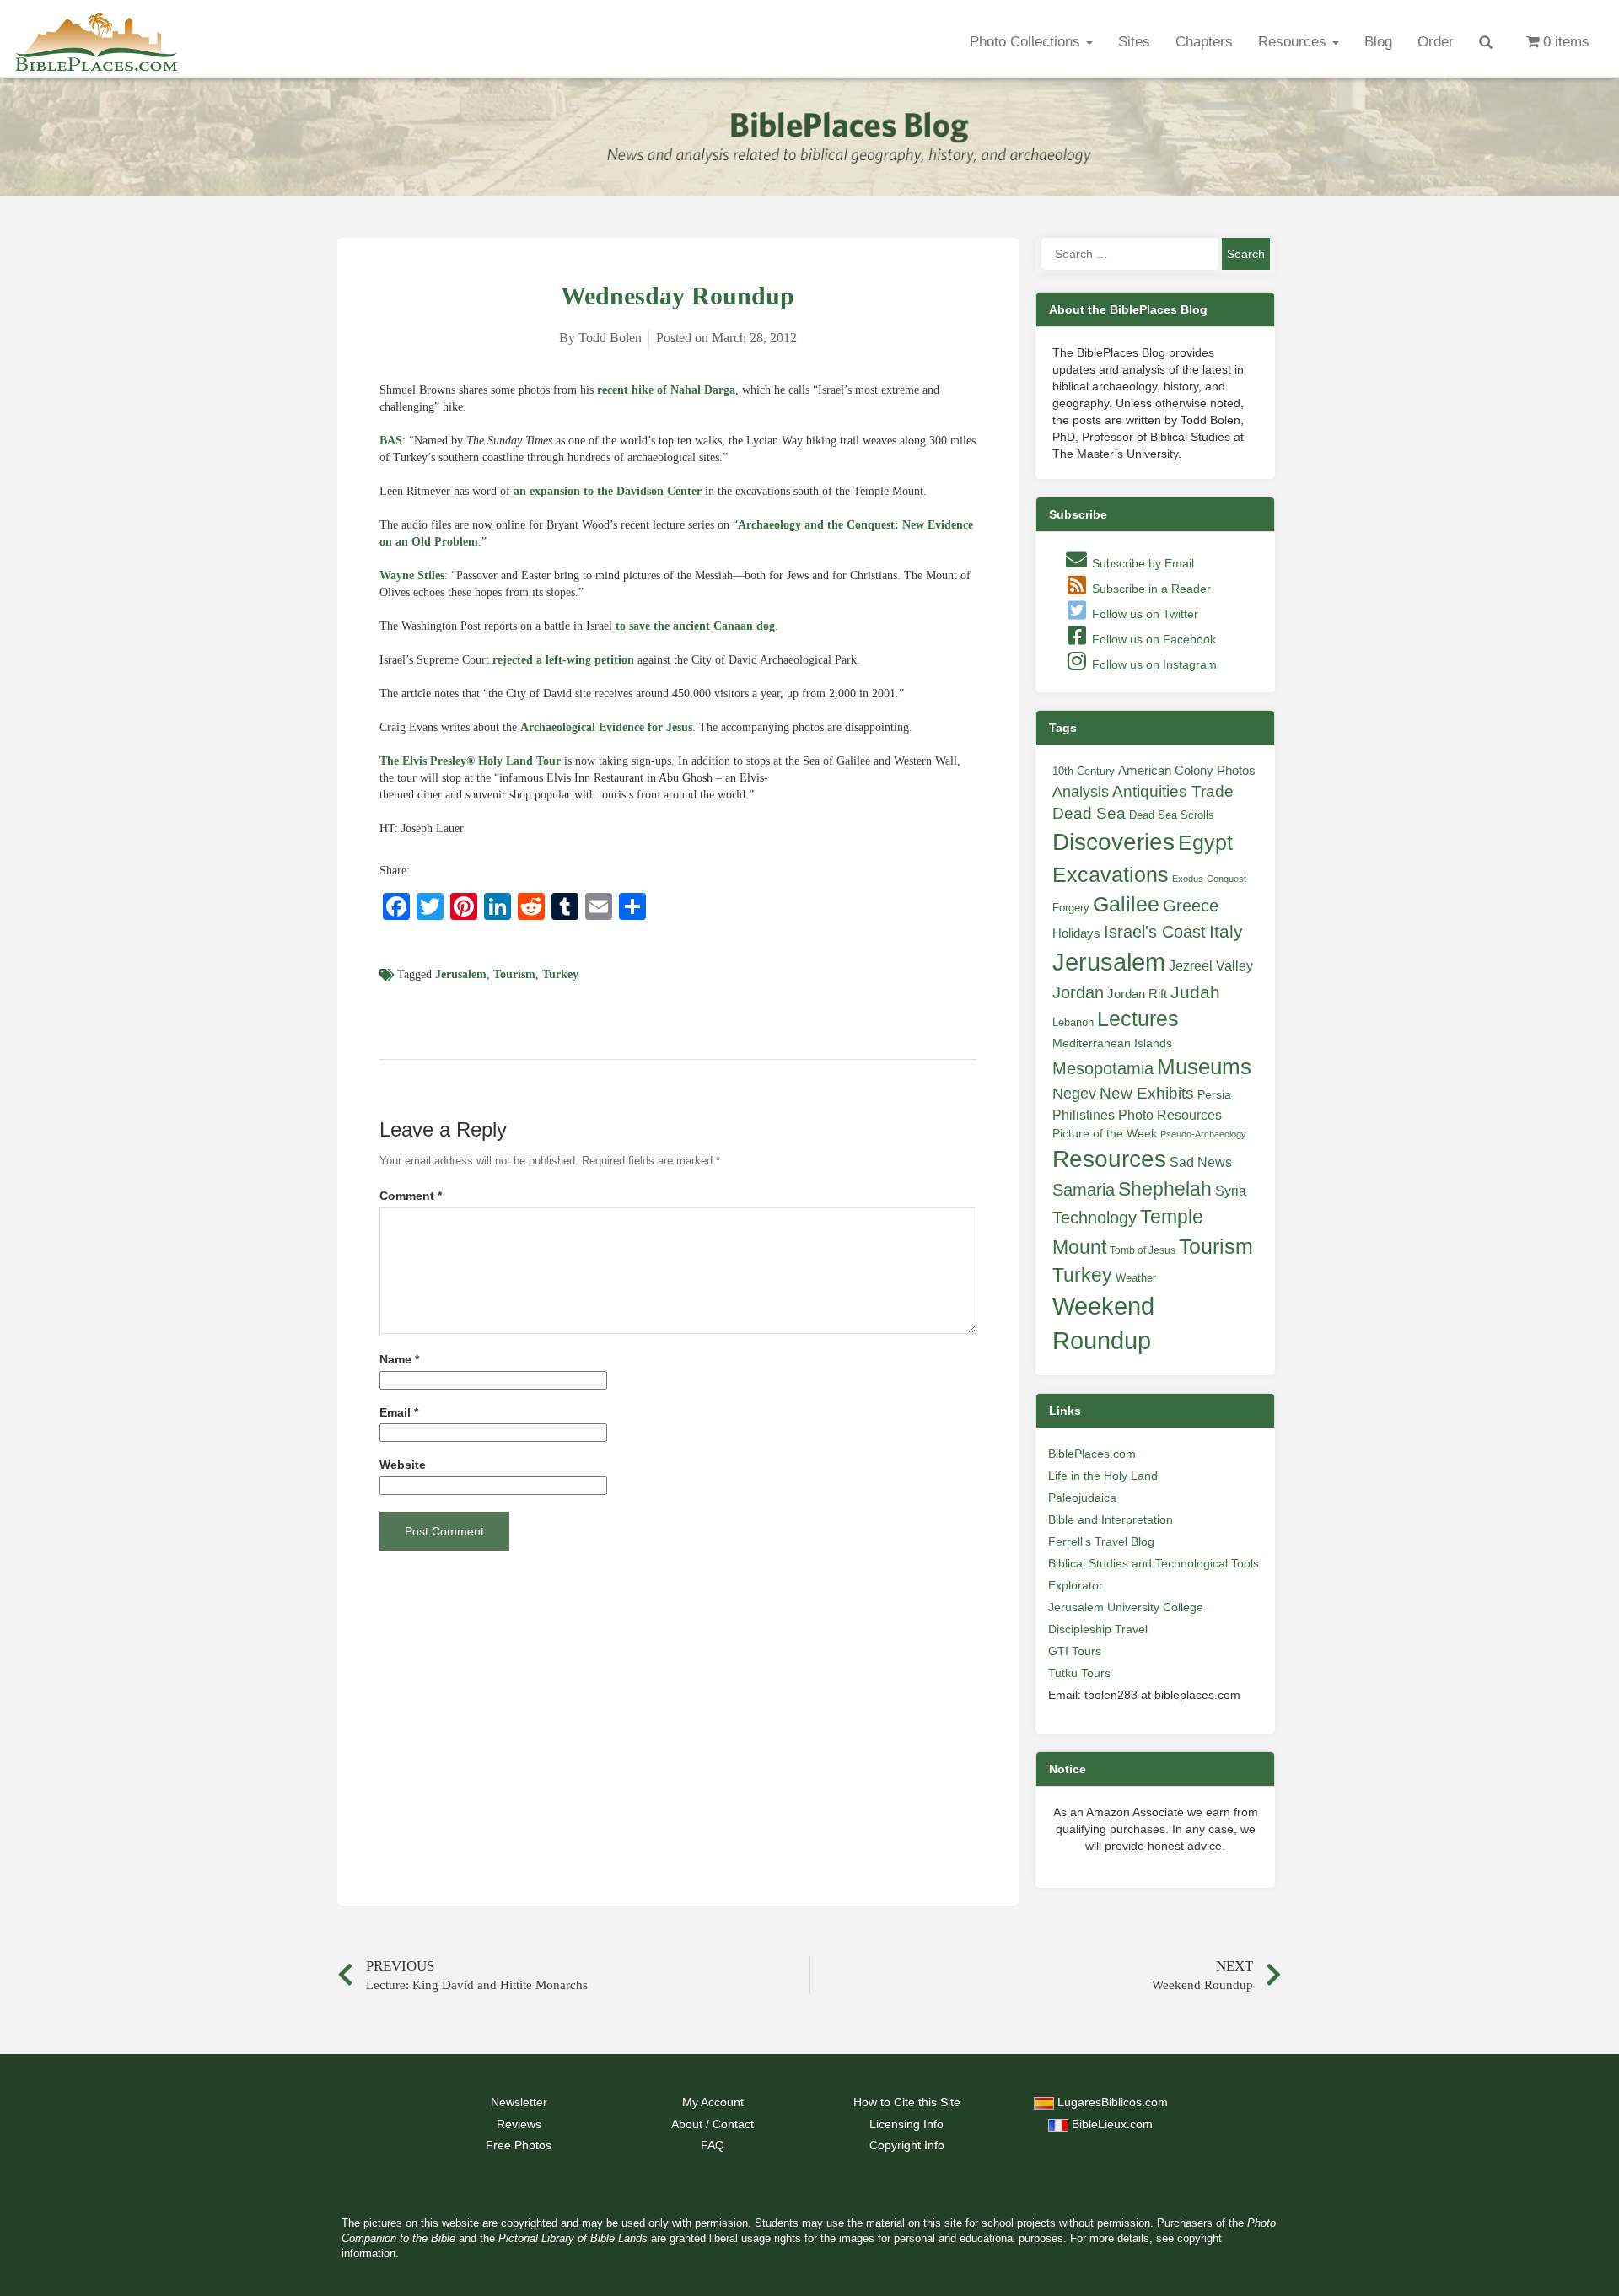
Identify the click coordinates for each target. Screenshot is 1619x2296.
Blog (1378, 42)
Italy (1226, 931)
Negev (1074, 1094)
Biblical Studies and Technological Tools (1154, 1563)
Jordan (1078, 992)
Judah (1195, 992)
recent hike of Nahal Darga (666, 390)
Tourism (514, 974)
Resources (1294, 42)
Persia (1214, 1094)
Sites (1134, 42)
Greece (1191, 906)
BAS (391, 441)
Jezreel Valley (1211, 965)
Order (1436, 42)
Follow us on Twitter (1143, 614)
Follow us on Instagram (1153, 664)
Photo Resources (1170, 1115)
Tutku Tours (1079, 1673)
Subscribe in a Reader (1150, 589)
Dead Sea (1089, 813)
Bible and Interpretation (1111, 1519)
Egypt (1205, 842)
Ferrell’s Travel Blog (1101, 1541)
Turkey (560, 974)
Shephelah (1165, 1189)
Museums (1204, 1067)
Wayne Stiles (412, 575)
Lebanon (1073, 1022)
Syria (1231, 1191)
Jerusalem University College (1126, 1607)
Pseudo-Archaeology (1203, 1134)
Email (399, 1413)
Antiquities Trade (1173, 791)
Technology (1095, 1218)
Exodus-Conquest (1209, 879)
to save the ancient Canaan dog (695, 626)
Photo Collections (1027, 42)
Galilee (1126, 904)
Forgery (1071, 908)
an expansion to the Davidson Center (608, 491)
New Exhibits (1147, 1093)
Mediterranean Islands (1112, 1043)
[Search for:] (1130, 254)
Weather (1136, 1278)
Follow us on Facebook (1152, 639)
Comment (411, 1196)
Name (399, 1360)
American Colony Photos (1187, 771)
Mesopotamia (1103, 1068)
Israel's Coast (1155, 932)
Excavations (1111, 874)
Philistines (1084, 1115)
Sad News (1201, 1162)
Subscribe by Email (1141, 563)
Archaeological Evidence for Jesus (606, 727)
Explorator (1076, 1585)
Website (403, 1465)
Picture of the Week (1105, 1134)
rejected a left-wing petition (563, 660)
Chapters (1204, 42)
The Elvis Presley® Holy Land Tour (470, 761)
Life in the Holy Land (1103, 1476)
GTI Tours (1075, 1651)
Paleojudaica (1082, 1498)
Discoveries (1113, 842)
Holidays (1076, 933)
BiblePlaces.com (1092, 1454)
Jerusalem (461, 974)
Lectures (1138, 1019)
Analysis (1081, 791)
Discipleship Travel (1098, 1629)
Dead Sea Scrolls (1172, 815)
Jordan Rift (1137, 994)
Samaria (1084, 1190)
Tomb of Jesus (1143, 1250)
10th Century (1084, 771)
